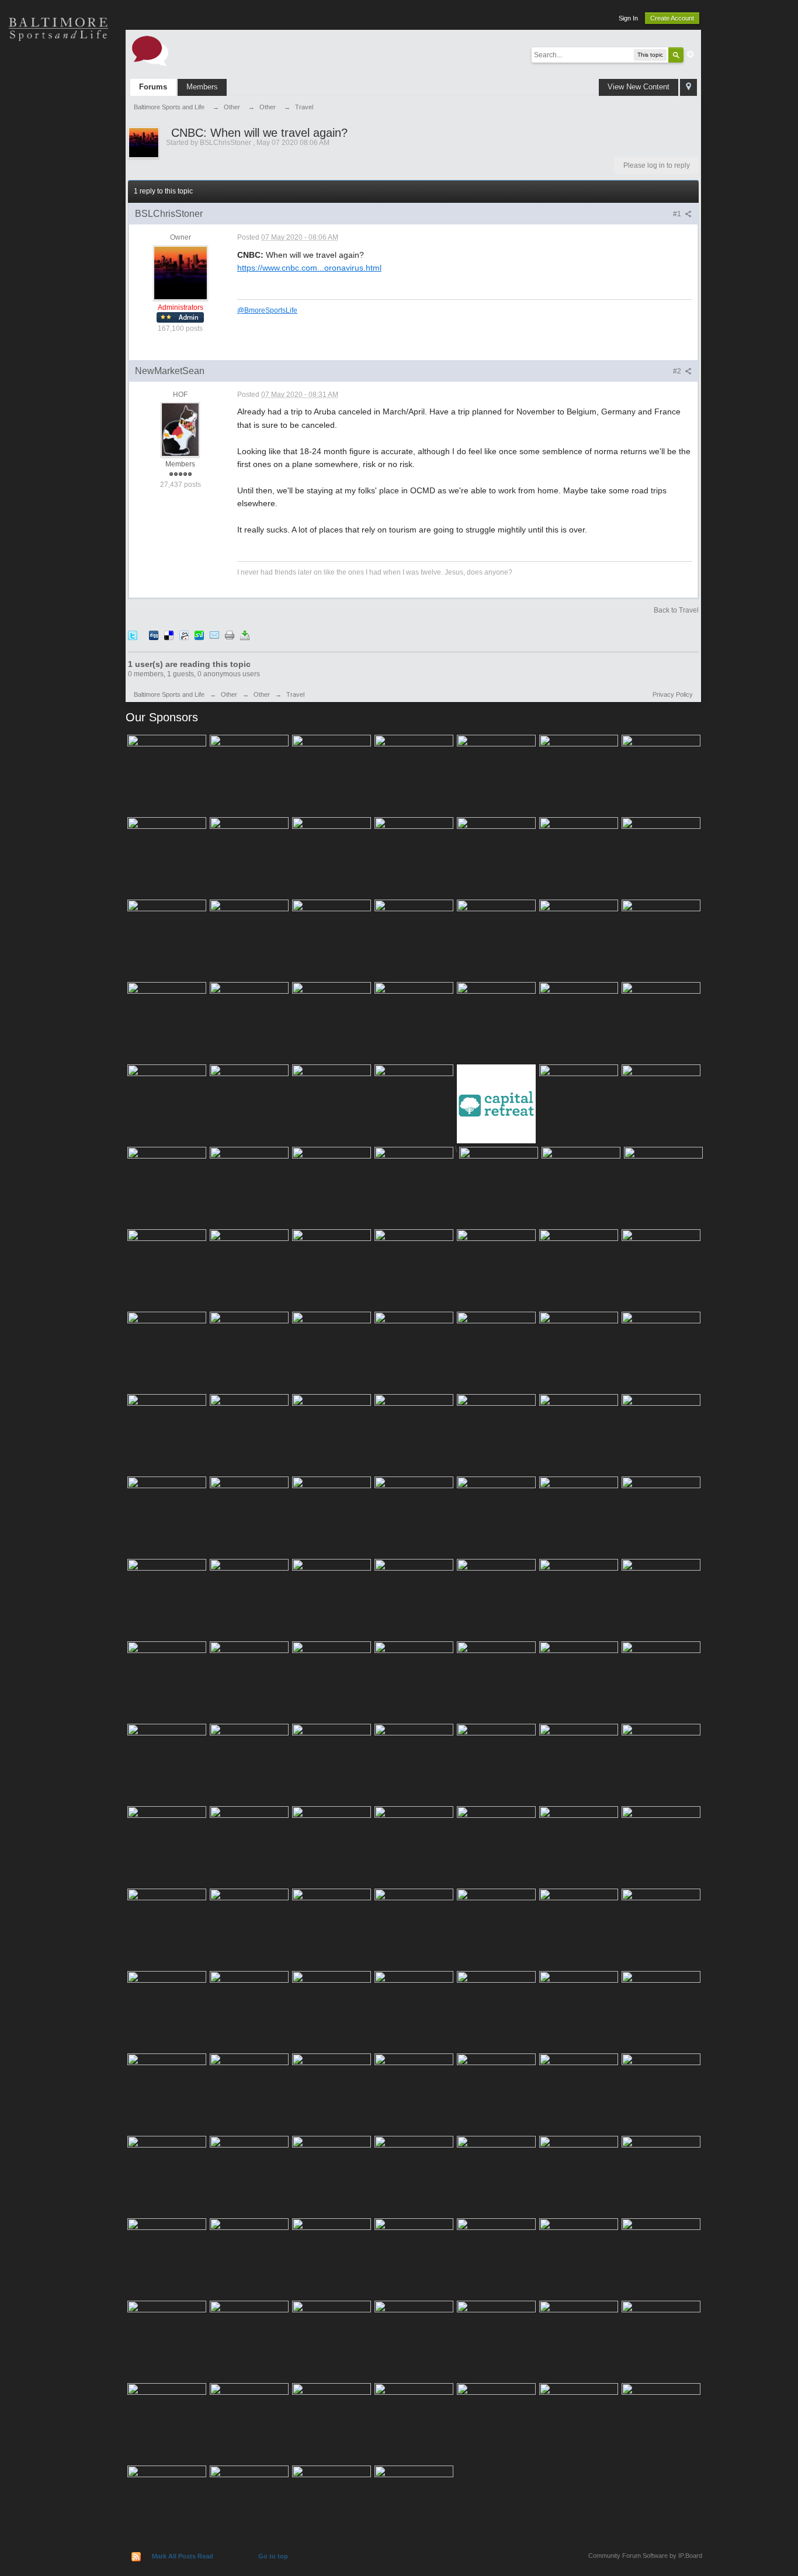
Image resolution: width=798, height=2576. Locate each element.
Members (202, 87)
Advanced (691, 54)
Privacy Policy (673, 694)
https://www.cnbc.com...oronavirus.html (309, 268)
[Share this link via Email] (214, 635)
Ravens (58, 111)
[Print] (230, 635)
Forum (58, 234)
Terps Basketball (58, 152)
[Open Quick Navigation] (688, 87)
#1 (678, 214)
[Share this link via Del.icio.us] (169, 635)
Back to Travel (676, 610)
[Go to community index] (150, 50)
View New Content (639, 87)
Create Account (672, 18)
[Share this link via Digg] (154, 635)
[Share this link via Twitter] (133, 635)
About (58, 275)
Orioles (58, 70)
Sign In (628, 18)
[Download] (245, 635)
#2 (678, 371)
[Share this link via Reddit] (184, 635)
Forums (153, 87)
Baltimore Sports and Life (169, 694)
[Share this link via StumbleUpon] (199, 635)
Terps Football (58, 193)
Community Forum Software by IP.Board (645, 2556)
